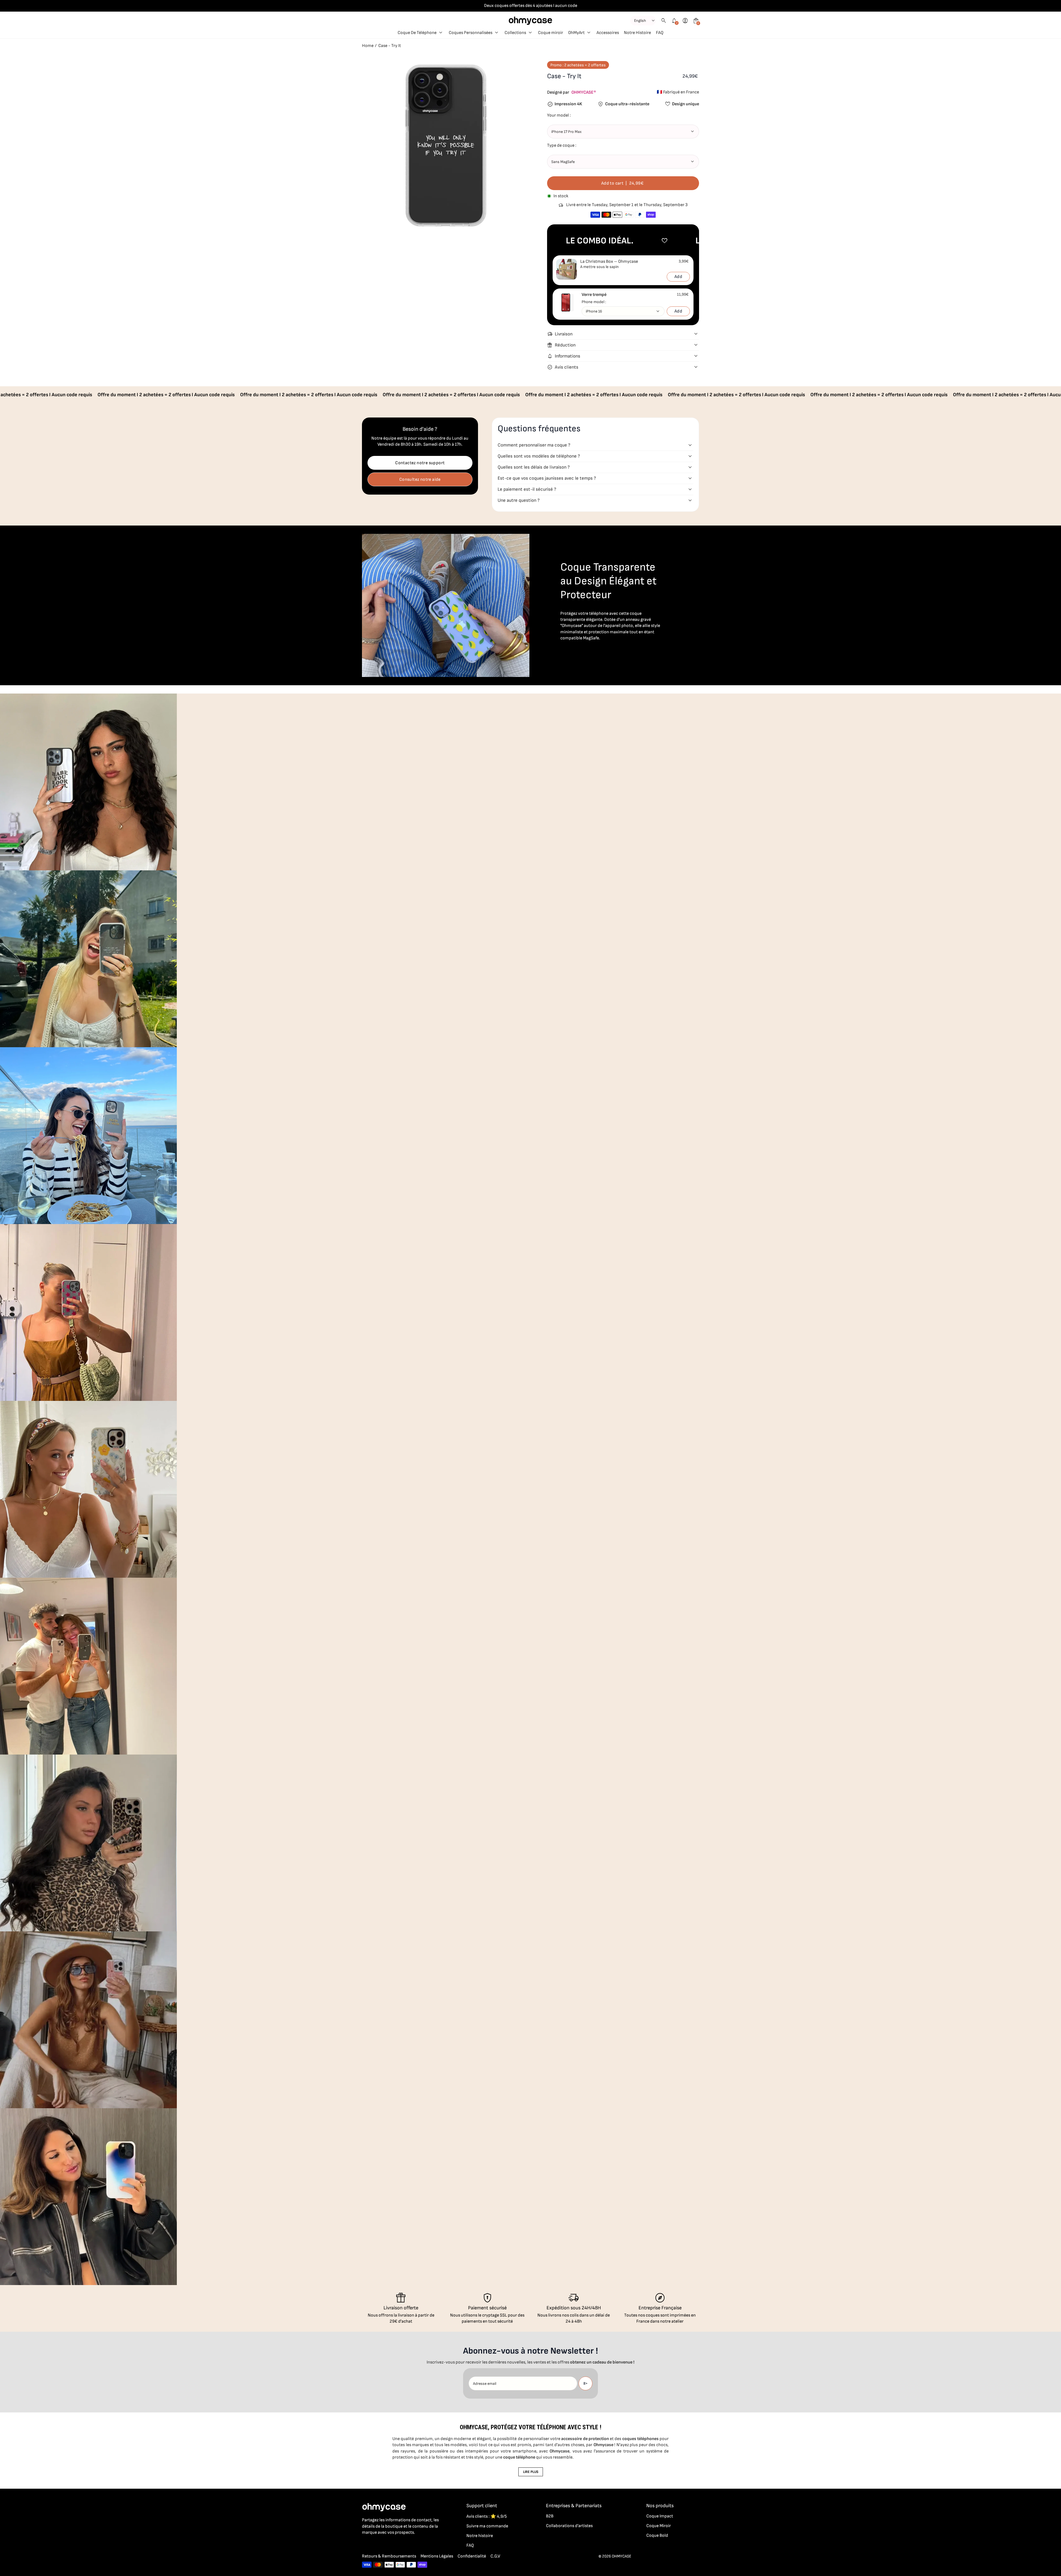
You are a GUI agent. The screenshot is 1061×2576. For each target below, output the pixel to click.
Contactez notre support (420, 463)
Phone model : (594, 302)
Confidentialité (472, 2556)
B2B (550, 2516)
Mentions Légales (437, 2556)
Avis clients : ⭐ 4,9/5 (487, 2516)
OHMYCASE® (584, 92)
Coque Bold (657, 2536)
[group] (88, 782)
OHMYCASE (622, 2556)
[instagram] (376, 2545)
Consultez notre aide (420, 480)
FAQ (470, 2545)
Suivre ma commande (487, 2526)
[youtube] (398, 2545)
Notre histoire (480, 2536)
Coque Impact (660, 2516)
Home (368, 46)
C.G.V (495, 2556)
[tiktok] (387, 2545)
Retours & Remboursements (389, 2556)
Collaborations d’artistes (569, 2526)
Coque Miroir (659, 2526)
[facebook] (365, 2545)
